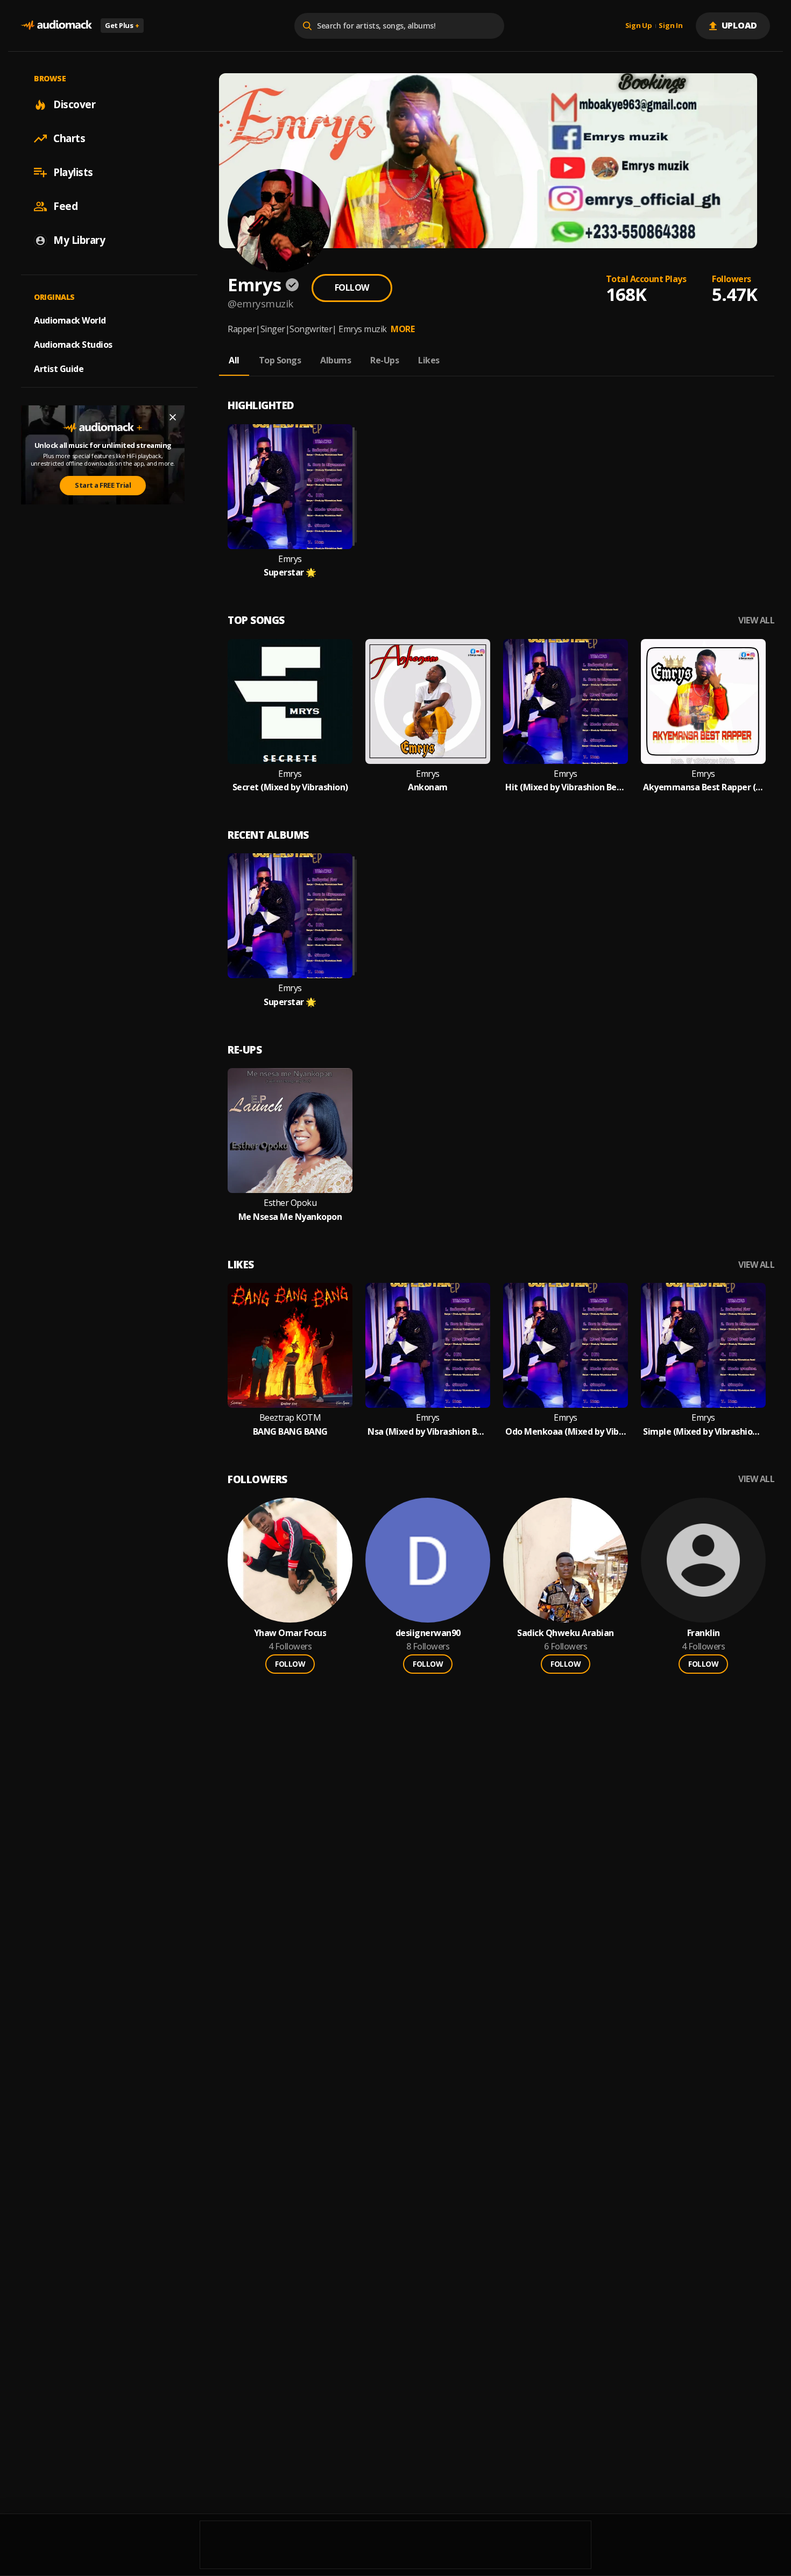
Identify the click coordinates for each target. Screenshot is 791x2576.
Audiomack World (70, 320)
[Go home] (56, 26)
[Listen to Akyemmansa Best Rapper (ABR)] (703, 701)
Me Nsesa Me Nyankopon (290, 1217)
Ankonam (428, 787)
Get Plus (122, 25)
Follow (352, 287)
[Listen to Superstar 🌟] (290, 487)
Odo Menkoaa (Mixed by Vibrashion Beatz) (566, 1432)
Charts (69, 138)
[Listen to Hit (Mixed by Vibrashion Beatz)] (566, 701)
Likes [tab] (429, 360)
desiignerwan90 (428, 1633)
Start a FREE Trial (103, 486)
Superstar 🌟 (290, 573)
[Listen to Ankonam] (428, 701)
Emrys (290, 559)
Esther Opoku (290, 1203)
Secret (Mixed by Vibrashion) (290, 787)
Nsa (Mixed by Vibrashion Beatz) (428, 1432)
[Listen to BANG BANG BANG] (290, 1345)
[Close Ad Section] (173, 417)
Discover (74, 104)
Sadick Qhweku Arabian (566, 1633)
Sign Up (639, 26)
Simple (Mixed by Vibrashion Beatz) (703, 1432)
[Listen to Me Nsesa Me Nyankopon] (290, 1131)
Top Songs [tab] (280, 360)
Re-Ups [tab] (384, 360)
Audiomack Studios (73, 345)
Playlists (73, 172)
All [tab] (234, 360)
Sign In (670, 26)
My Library (79, 240)
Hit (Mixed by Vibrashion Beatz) (566, 787)
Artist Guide (59, 369)
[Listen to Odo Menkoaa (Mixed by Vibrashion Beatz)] (566, 1345)
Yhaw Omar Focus (290, 1633)
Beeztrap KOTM (290, 1418)
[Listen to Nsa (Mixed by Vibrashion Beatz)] (428, 1345)
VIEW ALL (756, 620)
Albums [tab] (336, 360)
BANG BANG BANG (290, 1432)
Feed (65, 206)
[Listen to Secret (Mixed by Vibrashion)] (290, 701)
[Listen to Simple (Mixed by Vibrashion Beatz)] (703, 1345)
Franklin (704, 1633)
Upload (740, 25)
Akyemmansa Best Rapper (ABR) (703, 787)
